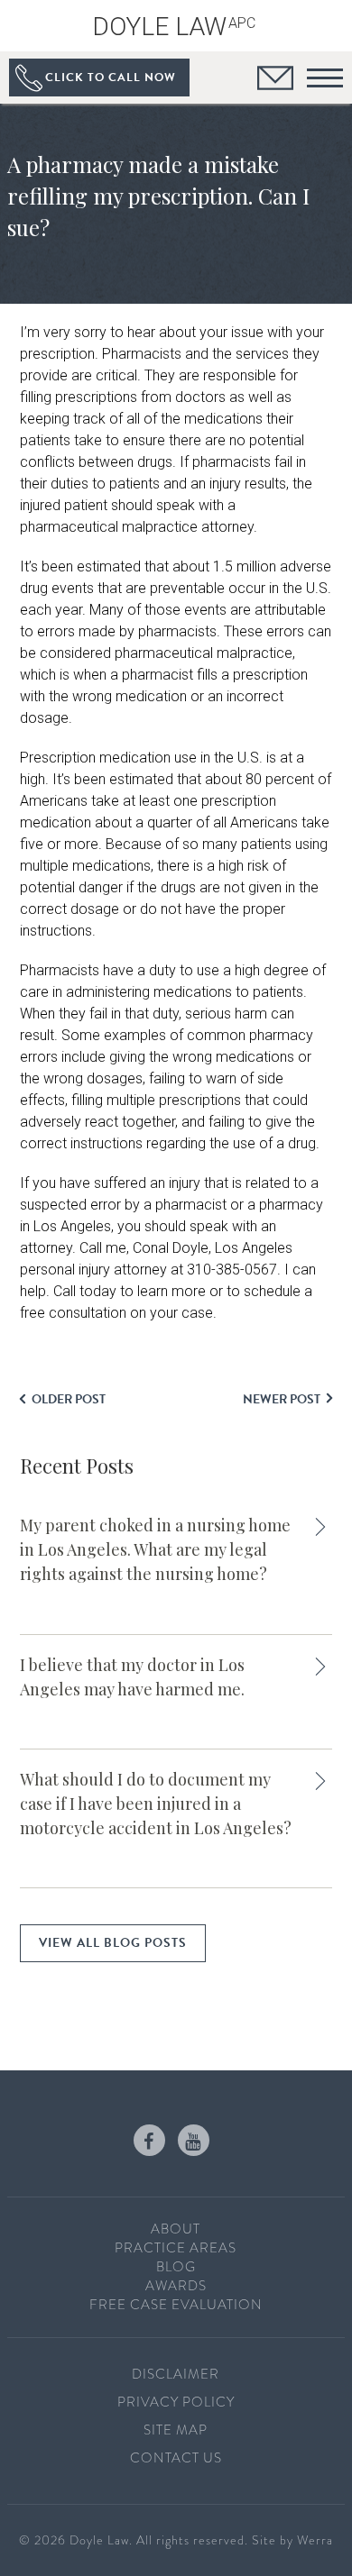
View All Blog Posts (113, 1943)
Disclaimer (176, 2374)
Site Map (176, 2430)
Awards (176, 2286)
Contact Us (176, 2458)
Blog (176, 2267)
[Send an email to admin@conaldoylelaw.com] (275, 81)
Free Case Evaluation (176, 2305)
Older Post (69, 1399)
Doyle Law (174, 27)
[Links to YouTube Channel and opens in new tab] (194, 2140)
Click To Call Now (111, 78)
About (176, 2229)
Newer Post (282, 1399)
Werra (315, 2540)
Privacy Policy (176, 2402)
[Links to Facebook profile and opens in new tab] (149, 2140)
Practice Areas (176, 2248)
